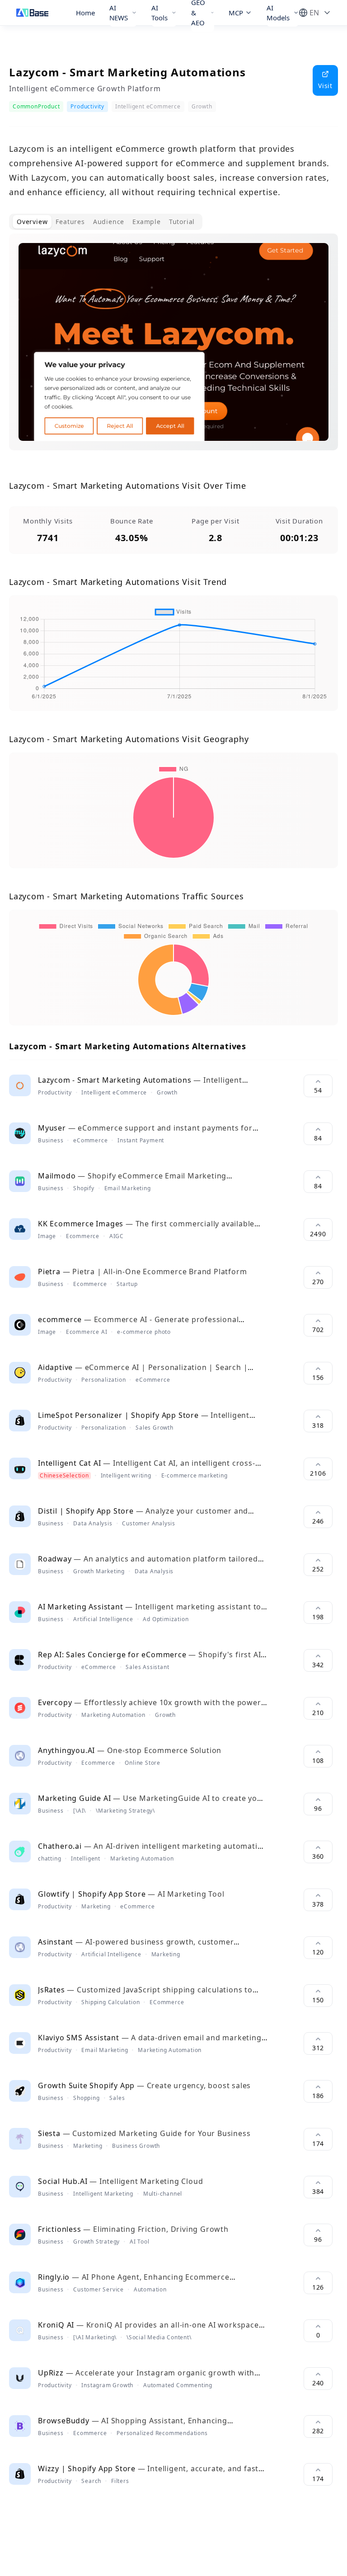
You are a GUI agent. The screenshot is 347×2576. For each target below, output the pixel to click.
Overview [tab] (32, 222)
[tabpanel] (173, 349)
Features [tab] (70, 222)
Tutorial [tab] (182, 222)
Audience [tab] (109, 222)
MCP (236, 13)
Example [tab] (147, 222)
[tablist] (106, 222)
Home (85, 13)
